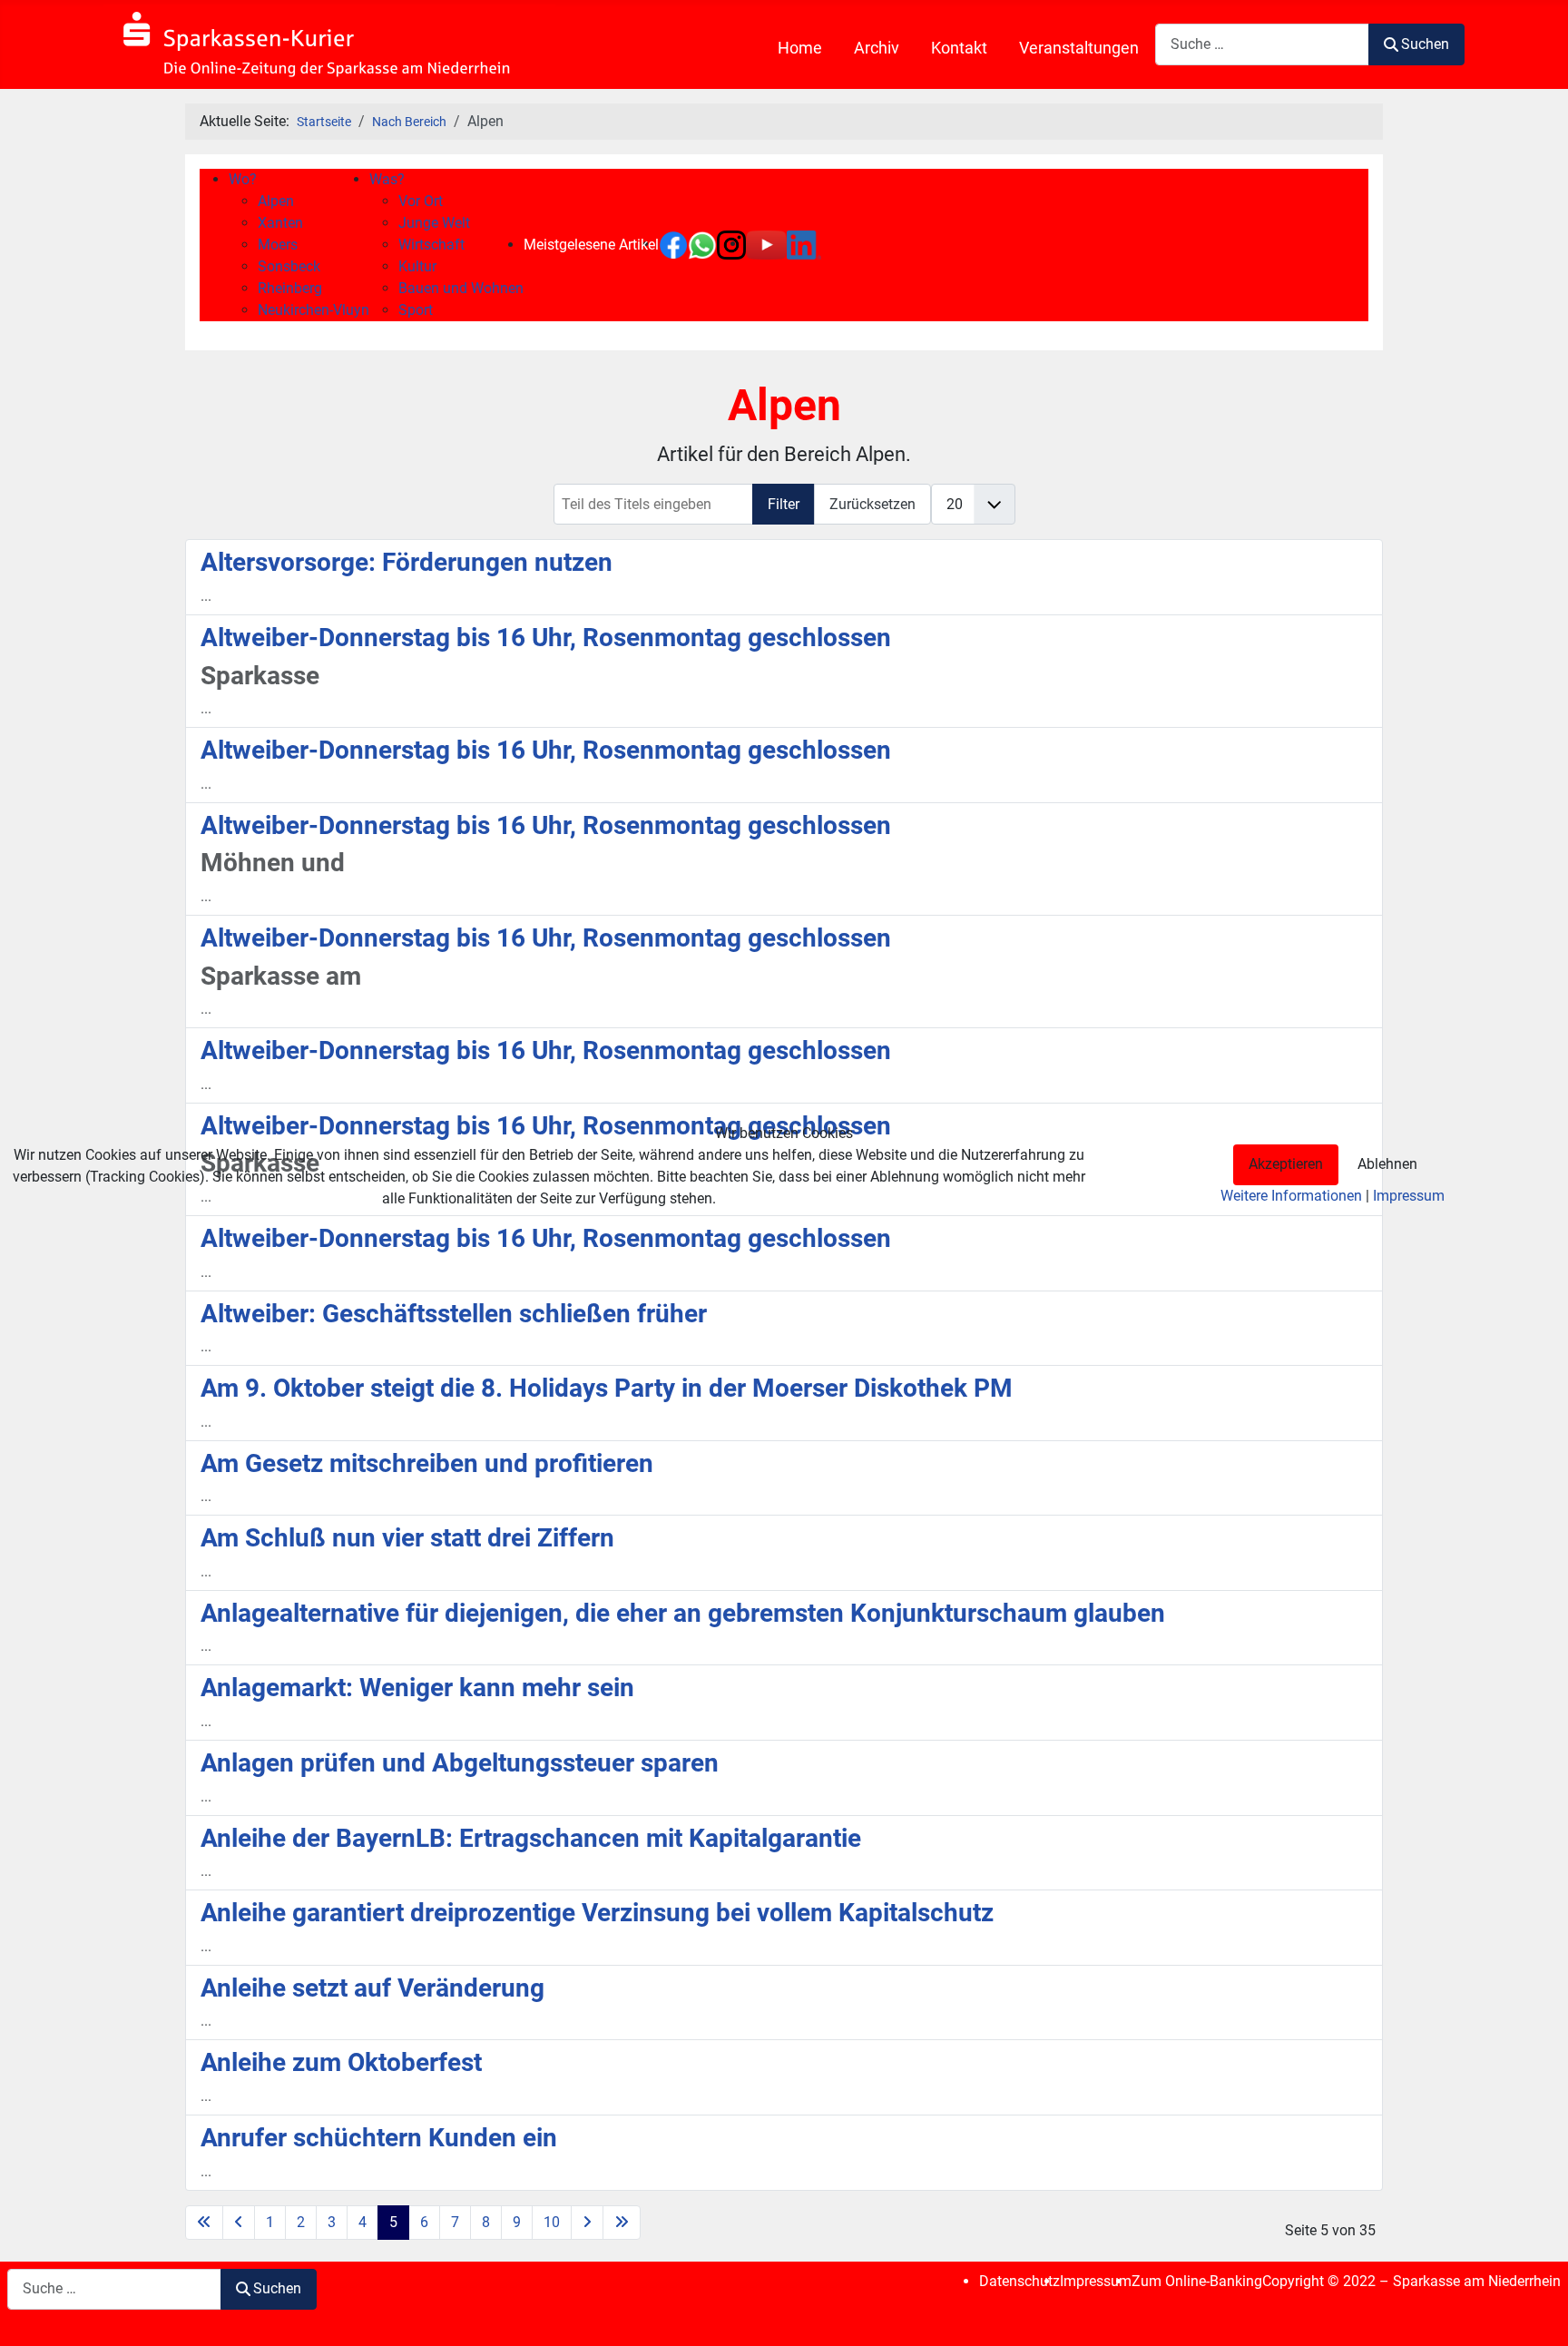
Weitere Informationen (1291, 1196)
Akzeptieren (1286, 1164)
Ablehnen (1387, 1164)
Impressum (1409, 1196)
